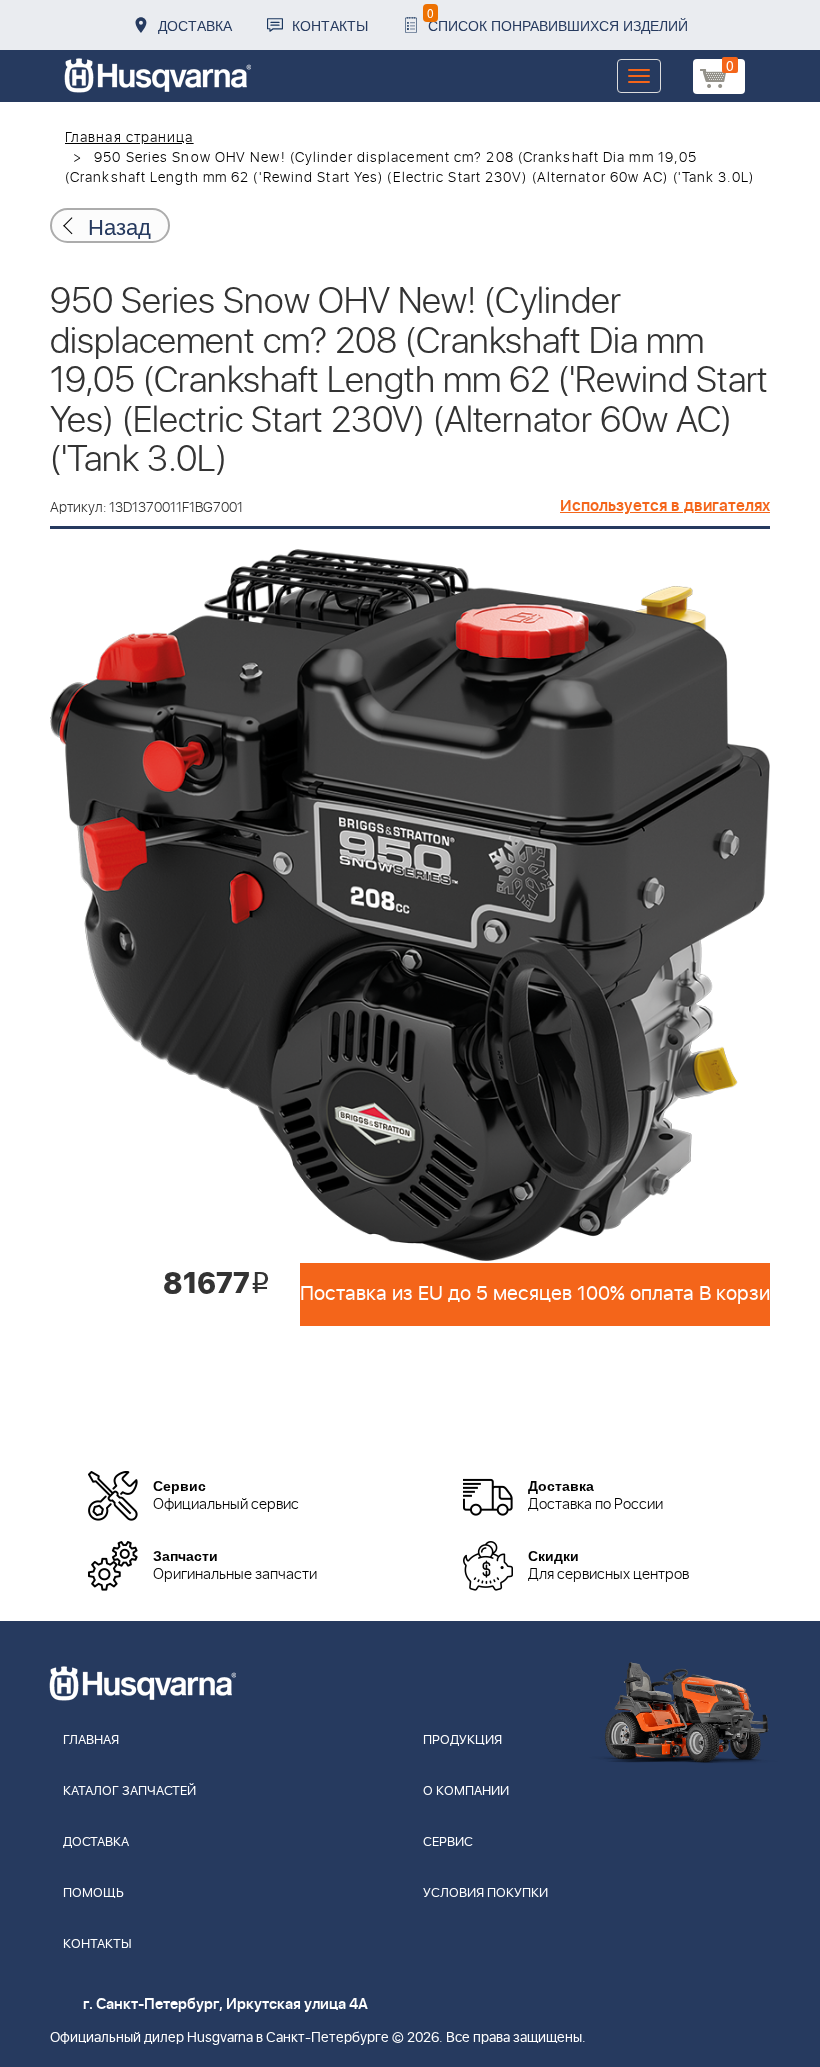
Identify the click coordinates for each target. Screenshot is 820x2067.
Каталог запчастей (129, 1791)
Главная (91, 1740)
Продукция (462, 1740)
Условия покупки (485, 1893)
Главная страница (129, 138)
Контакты (330, 25)
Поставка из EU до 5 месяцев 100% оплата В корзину (535, 1294)
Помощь (93, 1893)
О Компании (466, 1791)
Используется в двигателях (665, 506)
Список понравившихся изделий (557, 19)
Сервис (448, 1842)
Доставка (195, 25)
